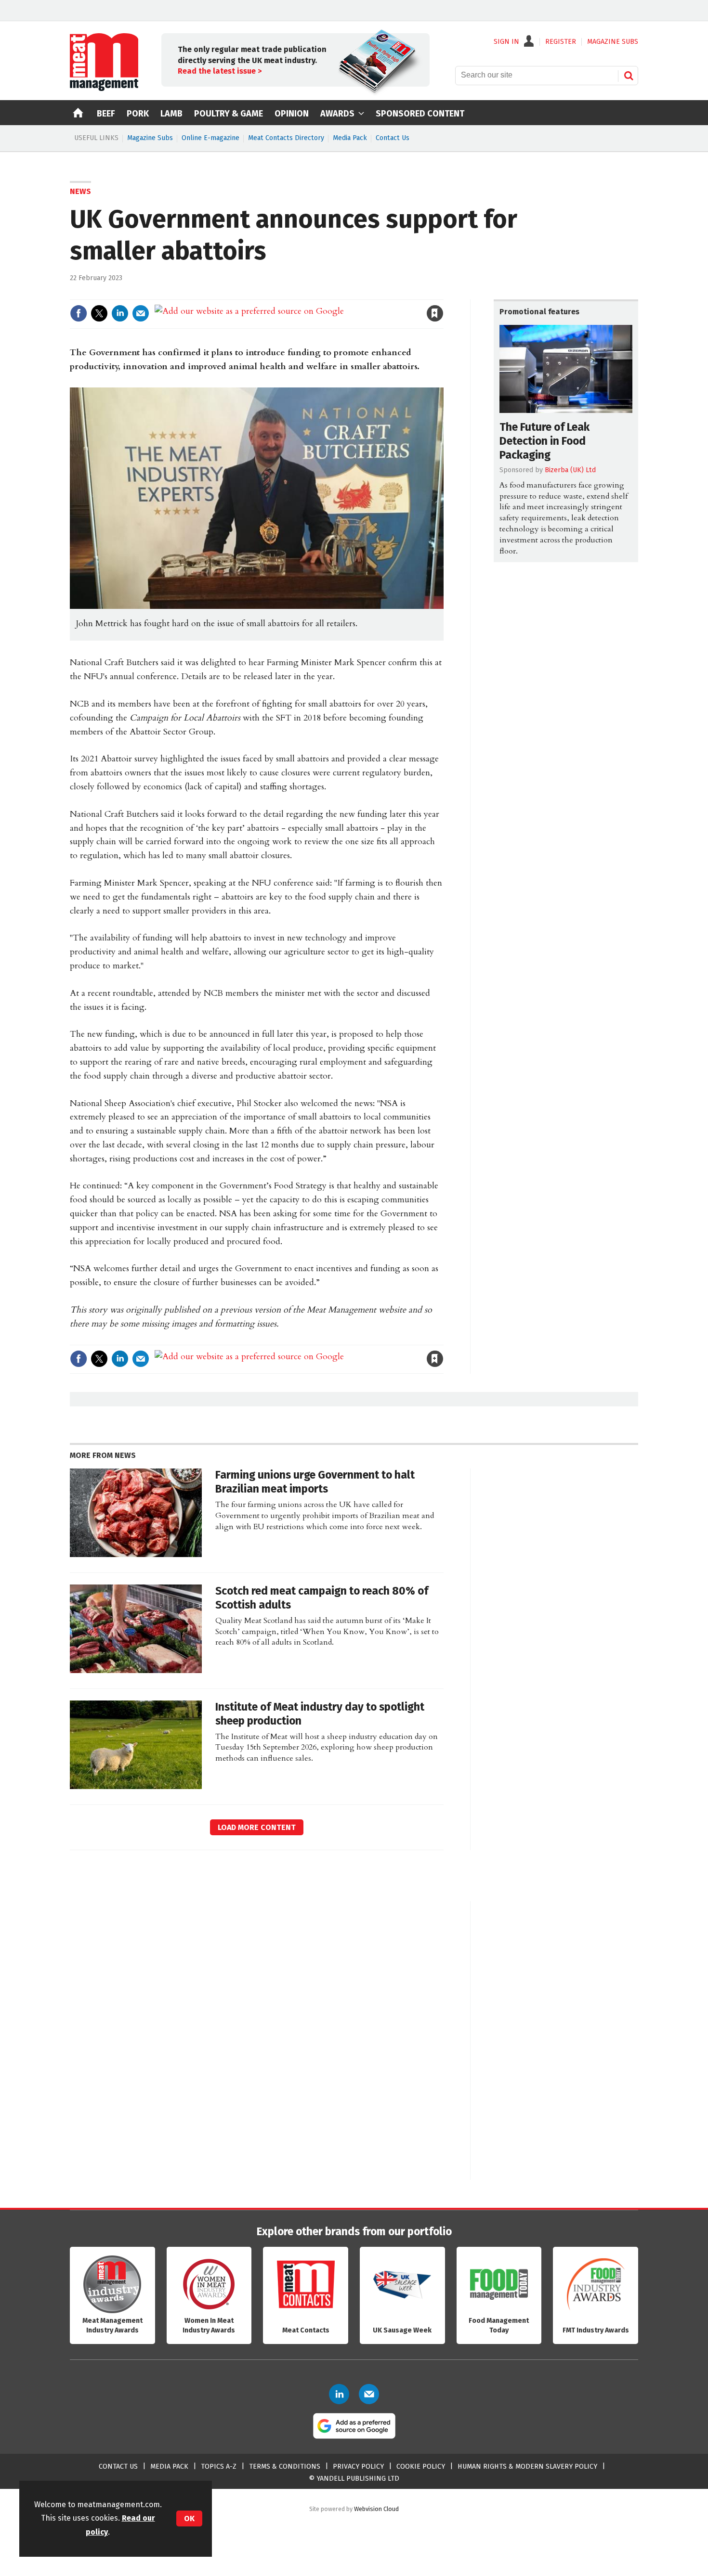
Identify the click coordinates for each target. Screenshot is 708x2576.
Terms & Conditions (285, 2467)
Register (561, 42)
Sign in (323, 293)
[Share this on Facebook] (79, 313)
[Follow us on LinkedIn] (339, 2394)
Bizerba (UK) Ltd (570, 470)
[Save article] (435, 313)
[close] (443, 293)
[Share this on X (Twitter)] (99, 313)
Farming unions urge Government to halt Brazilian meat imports (315, 1482)
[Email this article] (141, 313)
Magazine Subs (150, 138)
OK (189, 2518)
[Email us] (369, 2394)
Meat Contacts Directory (286, 138)
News (80, 191)
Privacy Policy (358, 2467)
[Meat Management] (104, 89)
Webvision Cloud (376, 2509)
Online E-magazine (210, 138)
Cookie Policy (421, 2467)
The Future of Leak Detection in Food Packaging (544, 441)
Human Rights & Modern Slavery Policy (527, 2467)
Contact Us (393, 138)
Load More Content (257, 1827)
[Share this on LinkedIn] (120, 313)
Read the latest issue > (220, 71)
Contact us (118, 2467)
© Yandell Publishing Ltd (354, 2479)
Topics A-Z (219, 2467)
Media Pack (350, 138)
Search (629, 76)
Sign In (506, 42)
